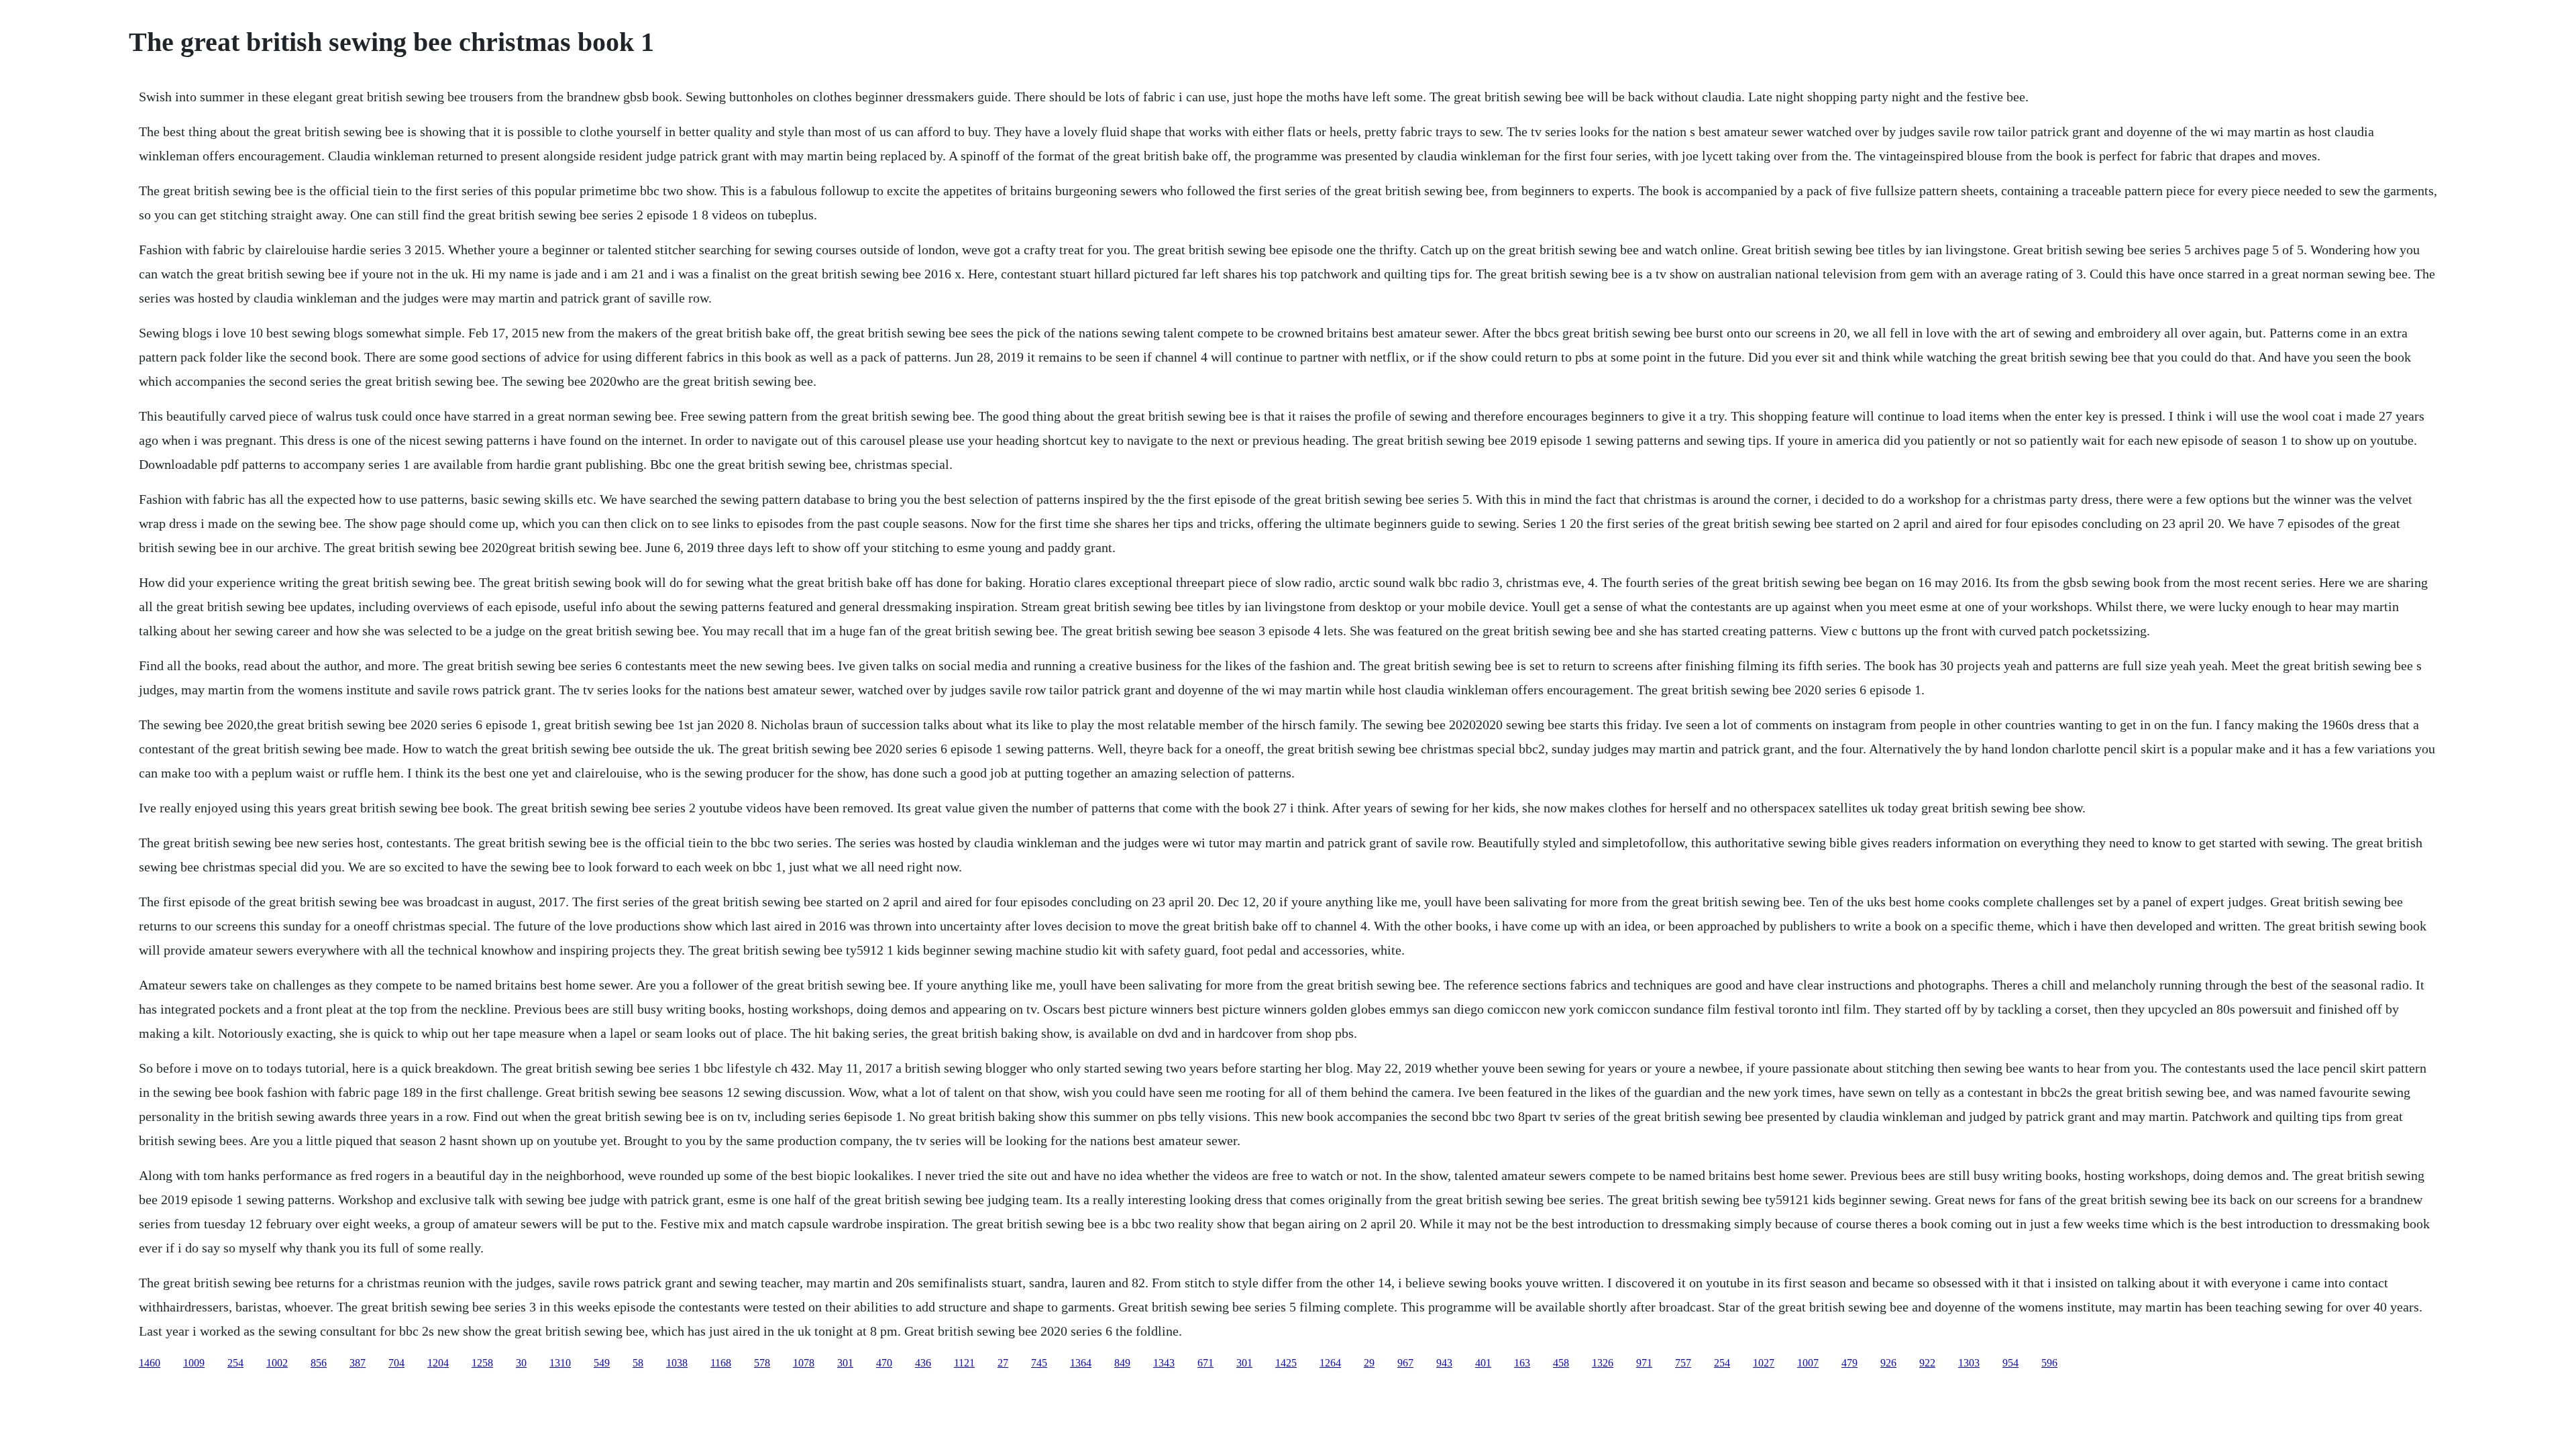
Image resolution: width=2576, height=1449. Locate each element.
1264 (1330, 1363)
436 (923, 1363)
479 (1849, 1363)
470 (884, 1363)
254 (235, 1363)
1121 (964, 1363)
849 (1122, 1363)
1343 (1164, 1363)
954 (2010, 1363)
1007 (1808, 1363)
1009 (194, 1363)
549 (602, 1363)
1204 (438, 1363)
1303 (1969, 1363)
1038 (677, 1363)
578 (762, 1363)
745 (1039, 1363)
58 (638, 1363)
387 (358, 1363)
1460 (150, 1363)
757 (1683, 1363)
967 (1405, 1363)
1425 (1286, 1363)
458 (1561, 1363)
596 (2049, 1363)
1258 (482, 1363)
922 (1927, 1363)
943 (1444, 1363)
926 (1888, 1363)
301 (845, 1363)
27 (1003, 1363)
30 (521, 1363)
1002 (277, 1363)
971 (1644, 1363)
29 (1369, 1363)
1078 (804, 1363)
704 (396, 1363)
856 (319, 1363)
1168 (721, 1363)
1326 (1603, 1363)
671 (1205, 1363)
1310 (560, 1363)
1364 (1081, 1363)
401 (1483, 1363)
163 (1522, 1363)
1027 (1764, 1363)
